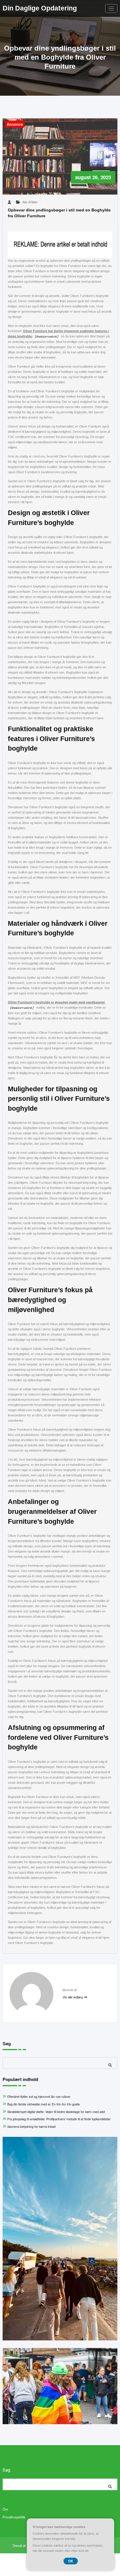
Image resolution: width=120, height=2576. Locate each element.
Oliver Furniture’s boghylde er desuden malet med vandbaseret (56, 1002)
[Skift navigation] (111, 9)
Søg (7, 2043)
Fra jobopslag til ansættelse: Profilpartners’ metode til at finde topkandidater (59, 2119)
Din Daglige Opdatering (40, 8)
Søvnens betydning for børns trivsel (31, 2127)
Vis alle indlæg (73, 1997)
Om (5, 2509)
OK (71, 2561)
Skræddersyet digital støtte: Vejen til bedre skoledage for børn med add (56, 2112)
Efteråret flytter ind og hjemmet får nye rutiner (39, 2097)
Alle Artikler (30, 202)
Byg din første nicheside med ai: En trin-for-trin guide (44, 2104)
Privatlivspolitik (14, 2517)
